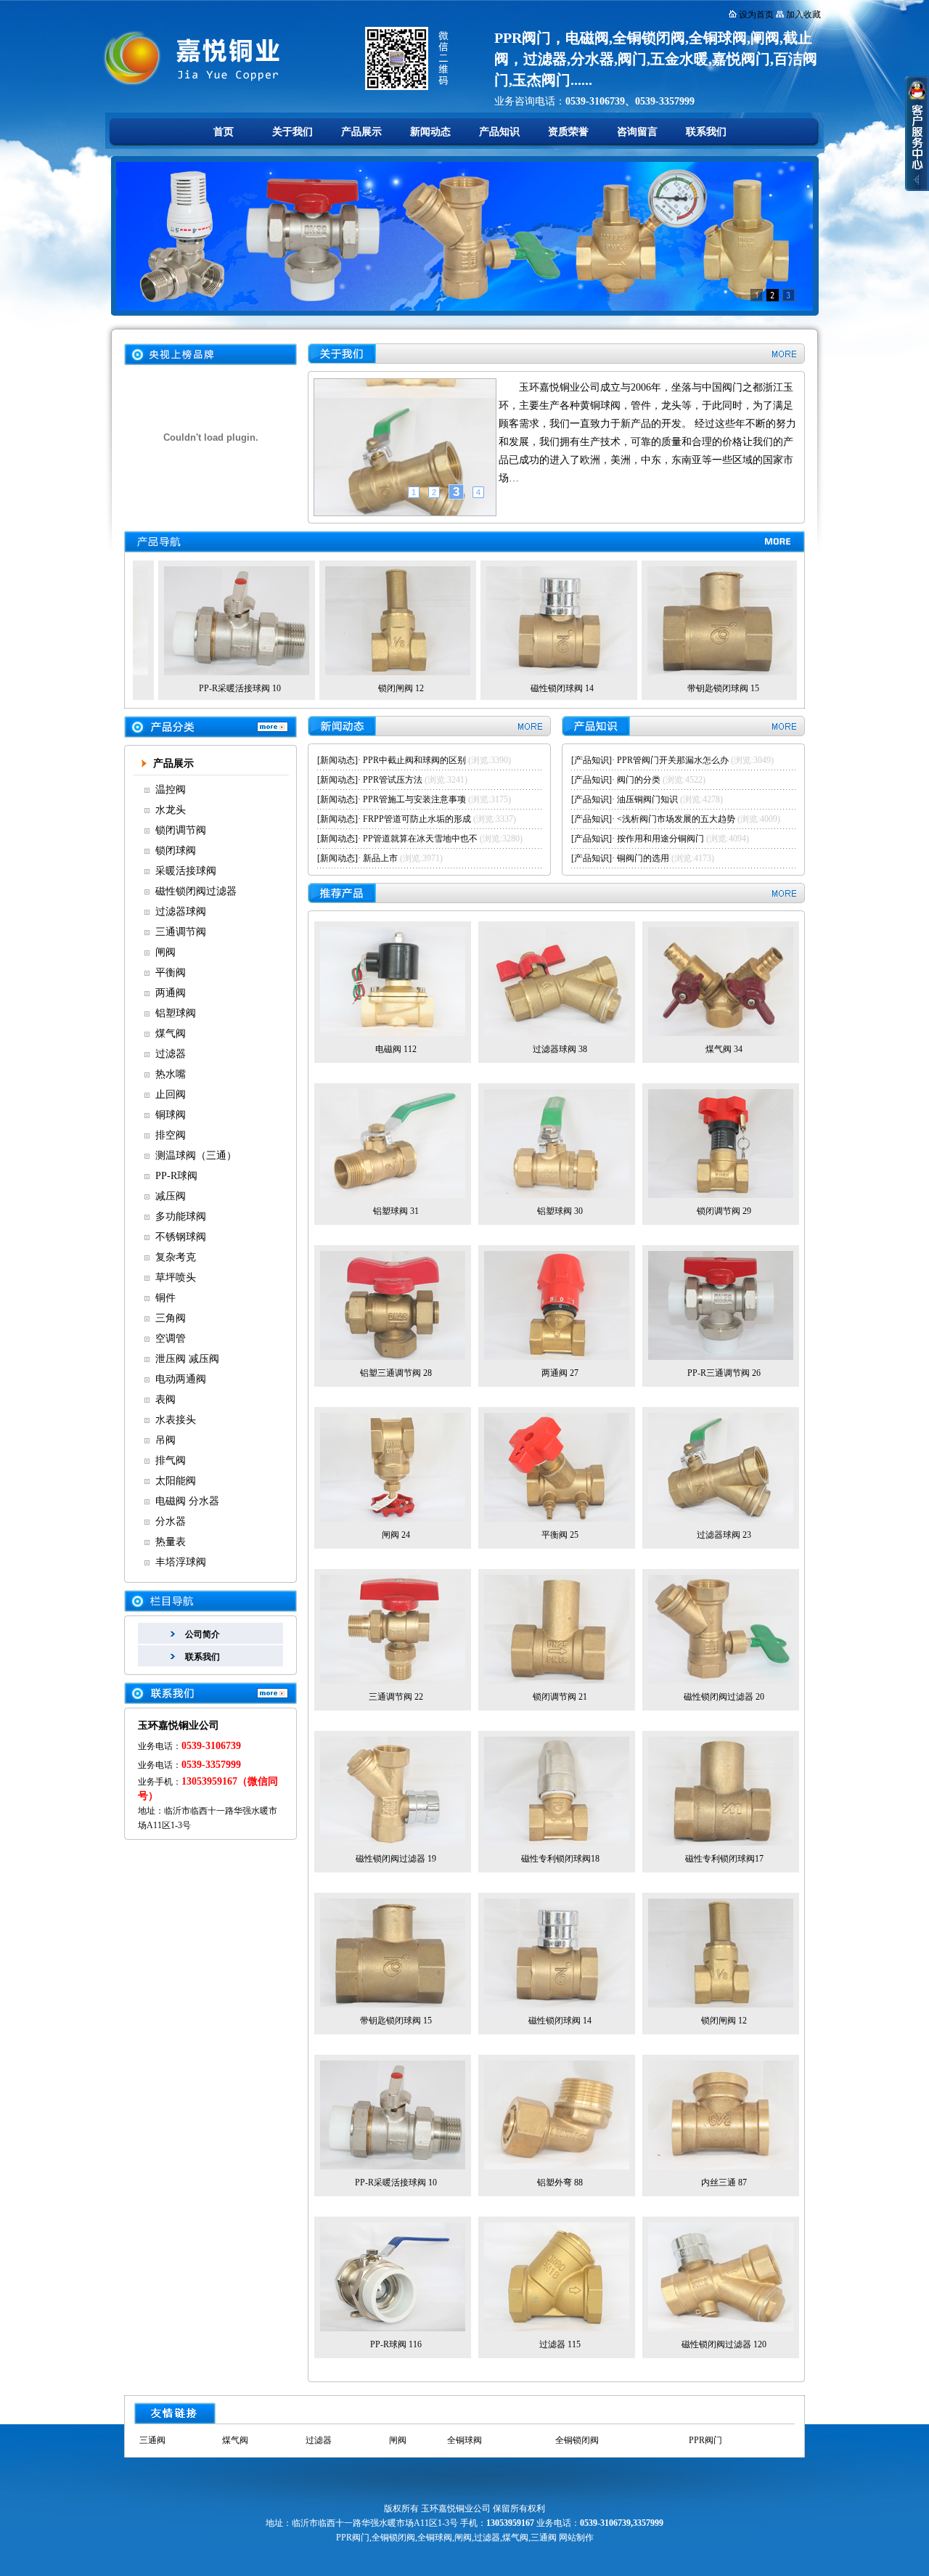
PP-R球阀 (176, 1176)
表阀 (165, 1399)
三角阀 (171, 1318)
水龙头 (171, 810)
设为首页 (756, 15)
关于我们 (292, 132)
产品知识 (499, 132)
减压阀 (171, 1196)
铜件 (165, 1298)
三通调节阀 (181, 932)
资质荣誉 (568, 132)
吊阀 (165, 1440)
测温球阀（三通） (196, 1155)
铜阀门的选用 (643, 858)
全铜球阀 (464, 2440)
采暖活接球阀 (186, 871)
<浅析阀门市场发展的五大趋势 (676, 819)
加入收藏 (803, 15)
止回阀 (171, 1095)
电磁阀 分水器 (187, 1501)
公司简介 (202, 1634)
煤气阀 (171, 1034)
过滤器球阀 (181, 912)
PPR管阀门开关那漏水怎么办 (673, 760)
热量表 (171, 1542)
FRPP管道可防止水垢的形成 (417, 819)
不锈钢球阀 (181, 1237)
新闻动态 (430, 132)
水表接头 (176, 1420)
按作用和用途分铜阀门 (660, 839)
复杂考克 (176, 1257)
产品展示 (361, 132)
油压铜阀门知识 (647, 799)
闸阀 (165, 952)
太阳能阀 (176, 1481)
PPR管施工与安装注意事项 (414, 799)
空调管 (171, 1338)
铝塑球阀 (176, 1013)
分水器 (171, 1521)
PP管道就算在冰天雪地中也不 (420, 839)
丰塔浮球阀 (181, 1562)
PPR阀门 (705, 2440)
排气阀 (171, 1460)
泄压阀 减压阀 (187, 1359)
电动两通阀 (181, 1379)
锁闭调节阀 (181, 830)
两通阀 (171, 993)
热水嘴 (171, 1074)
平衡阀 (171, 973)
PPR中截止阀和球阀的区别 (414, 760)
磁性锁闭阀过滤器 (196, 891)
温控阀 (171, 790)
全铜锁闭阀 (577, 2440)
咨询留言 (637, 132)
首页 (224, 132)
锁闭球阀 (176, 851)
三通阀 (152, 2440)
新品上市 (380, 858)
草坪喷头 (176, 1277)
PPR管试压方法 (393, 780)
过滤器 (171, 1054)
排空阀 (171, 1135)
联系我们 (706, 132)
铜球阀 (171, 1115)
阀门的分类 (639, 780)
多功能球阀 (181, 1216)
